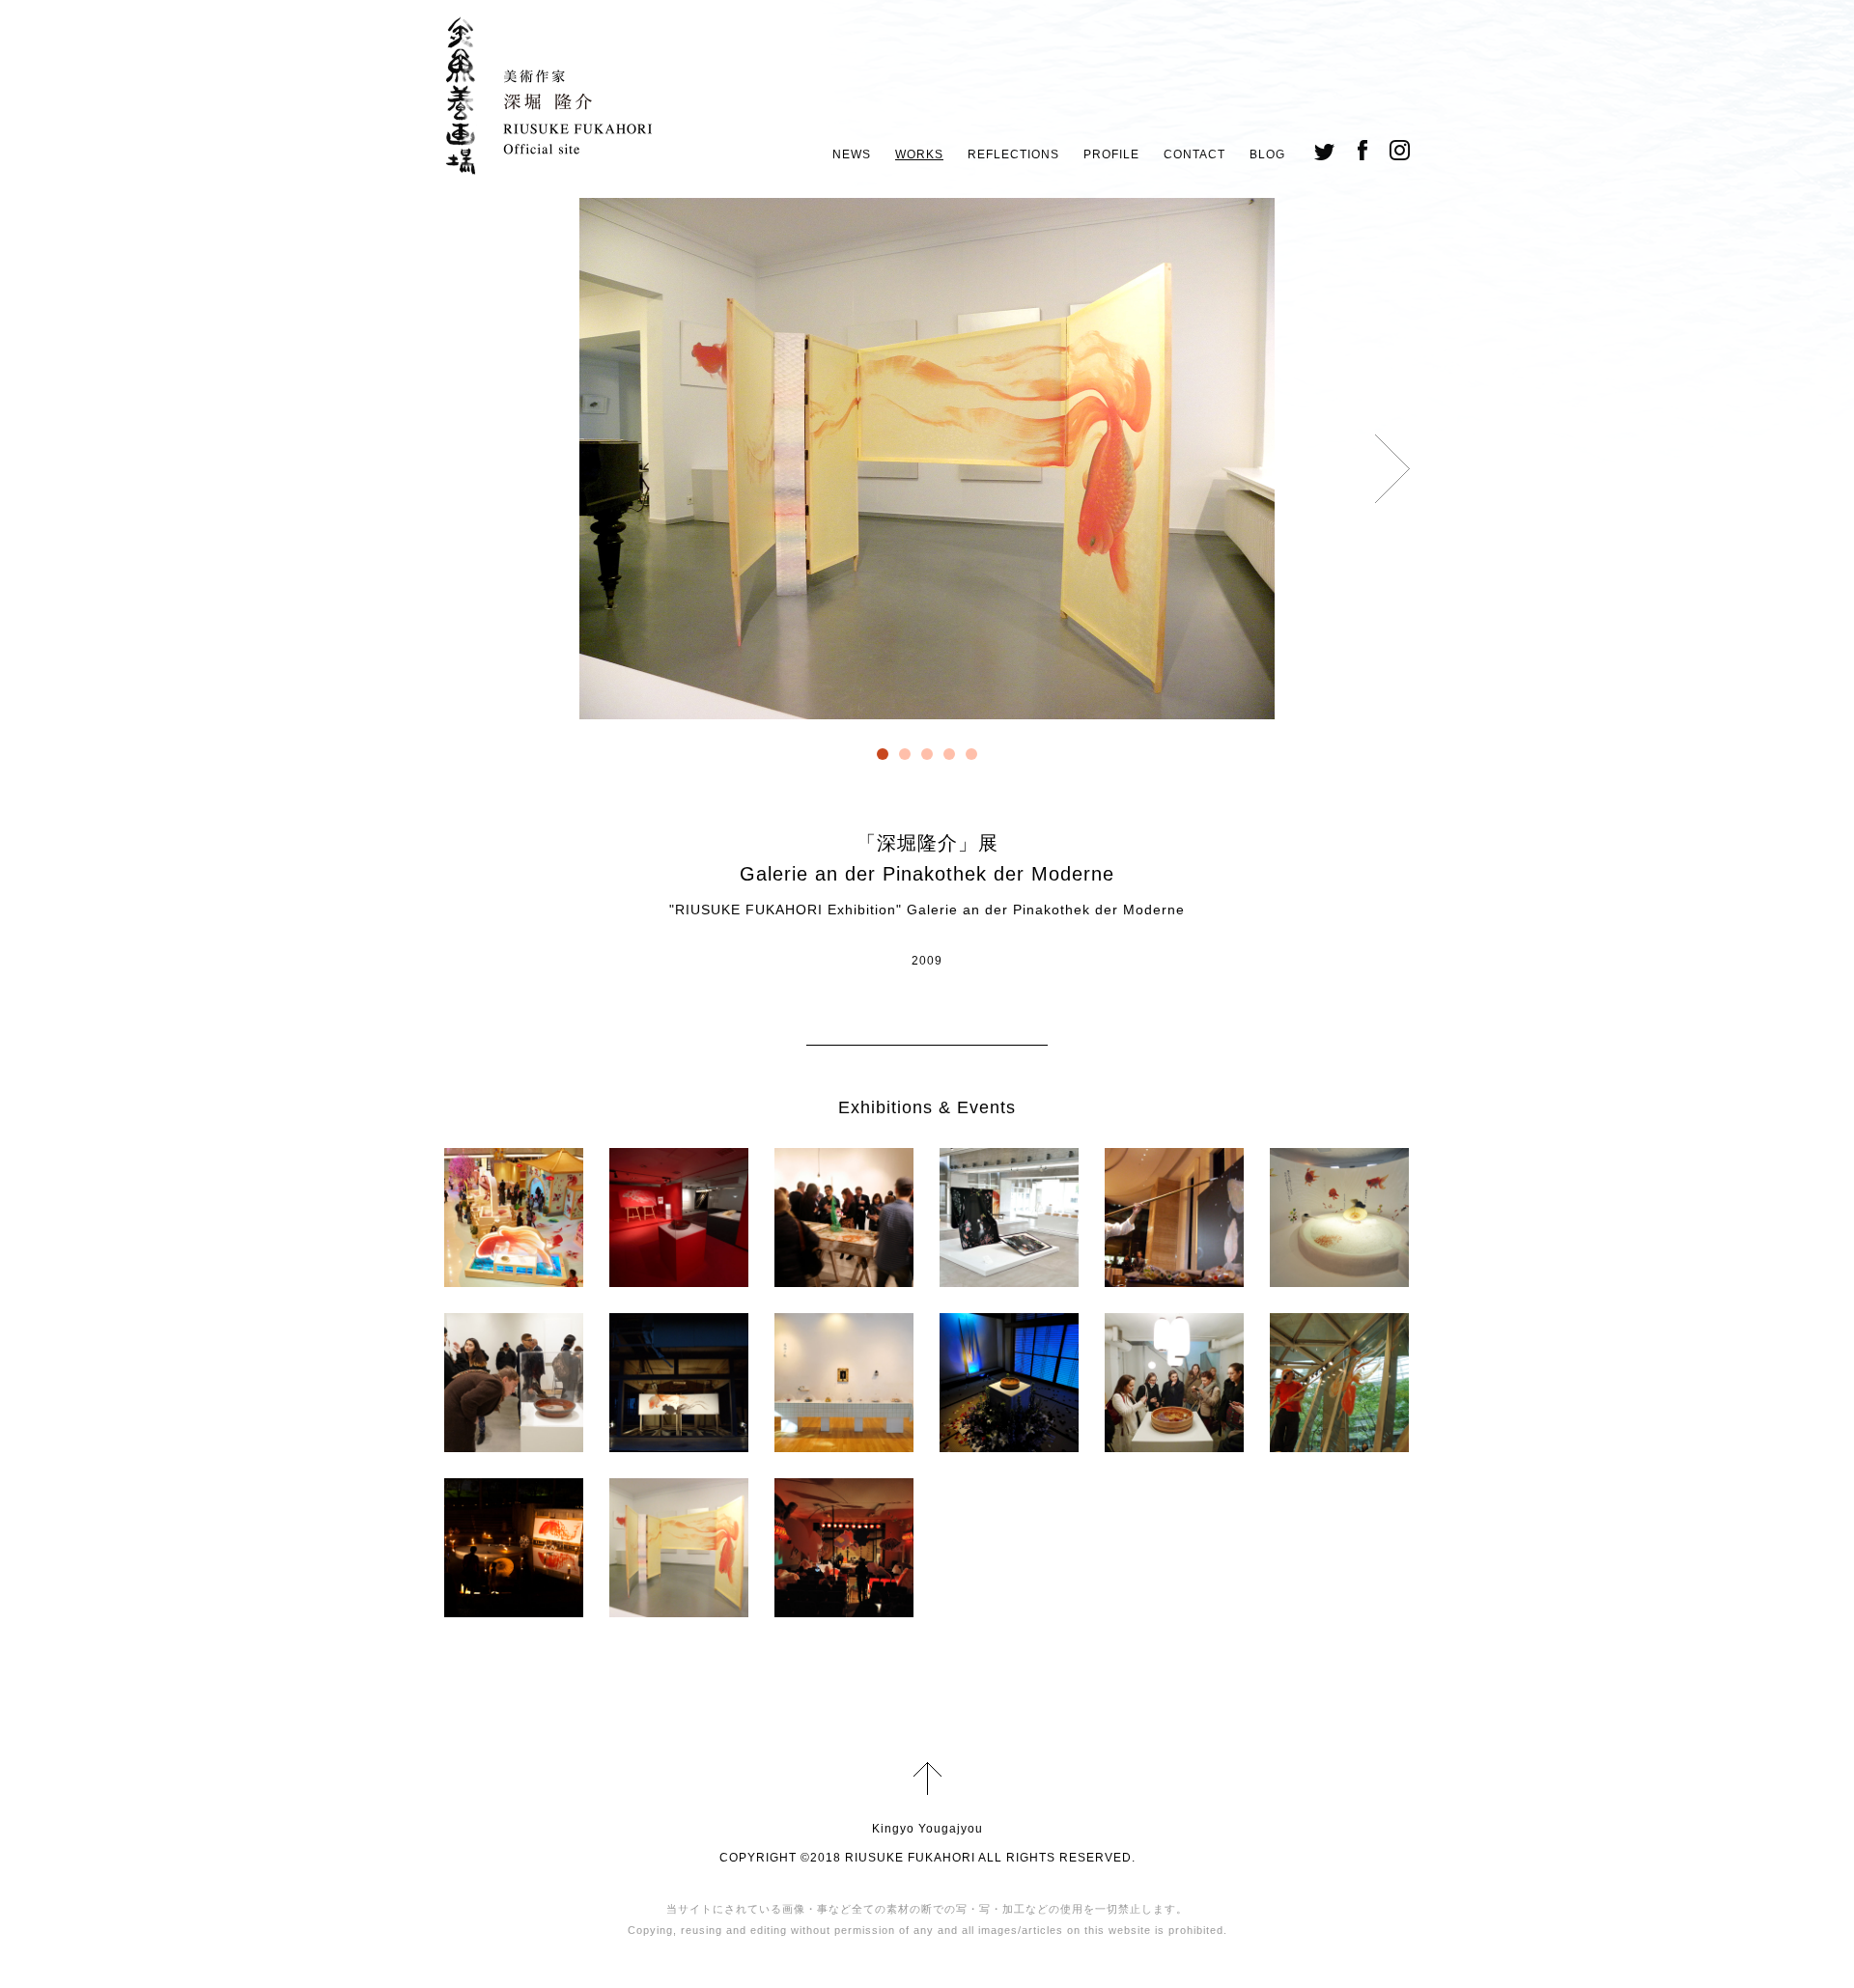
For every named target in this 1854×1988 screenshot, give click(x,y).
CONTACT (1194, 154)
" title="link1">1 (883, 754)
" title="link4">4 (949, 754)
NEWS (852, 154)
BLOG (1267, 154)
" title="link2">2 (905, 754)
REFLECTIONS (1013, 154)
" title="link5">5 (971, 754)
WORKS (919, 154)
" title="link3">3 (927, 754)
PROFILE (1111, 154)
